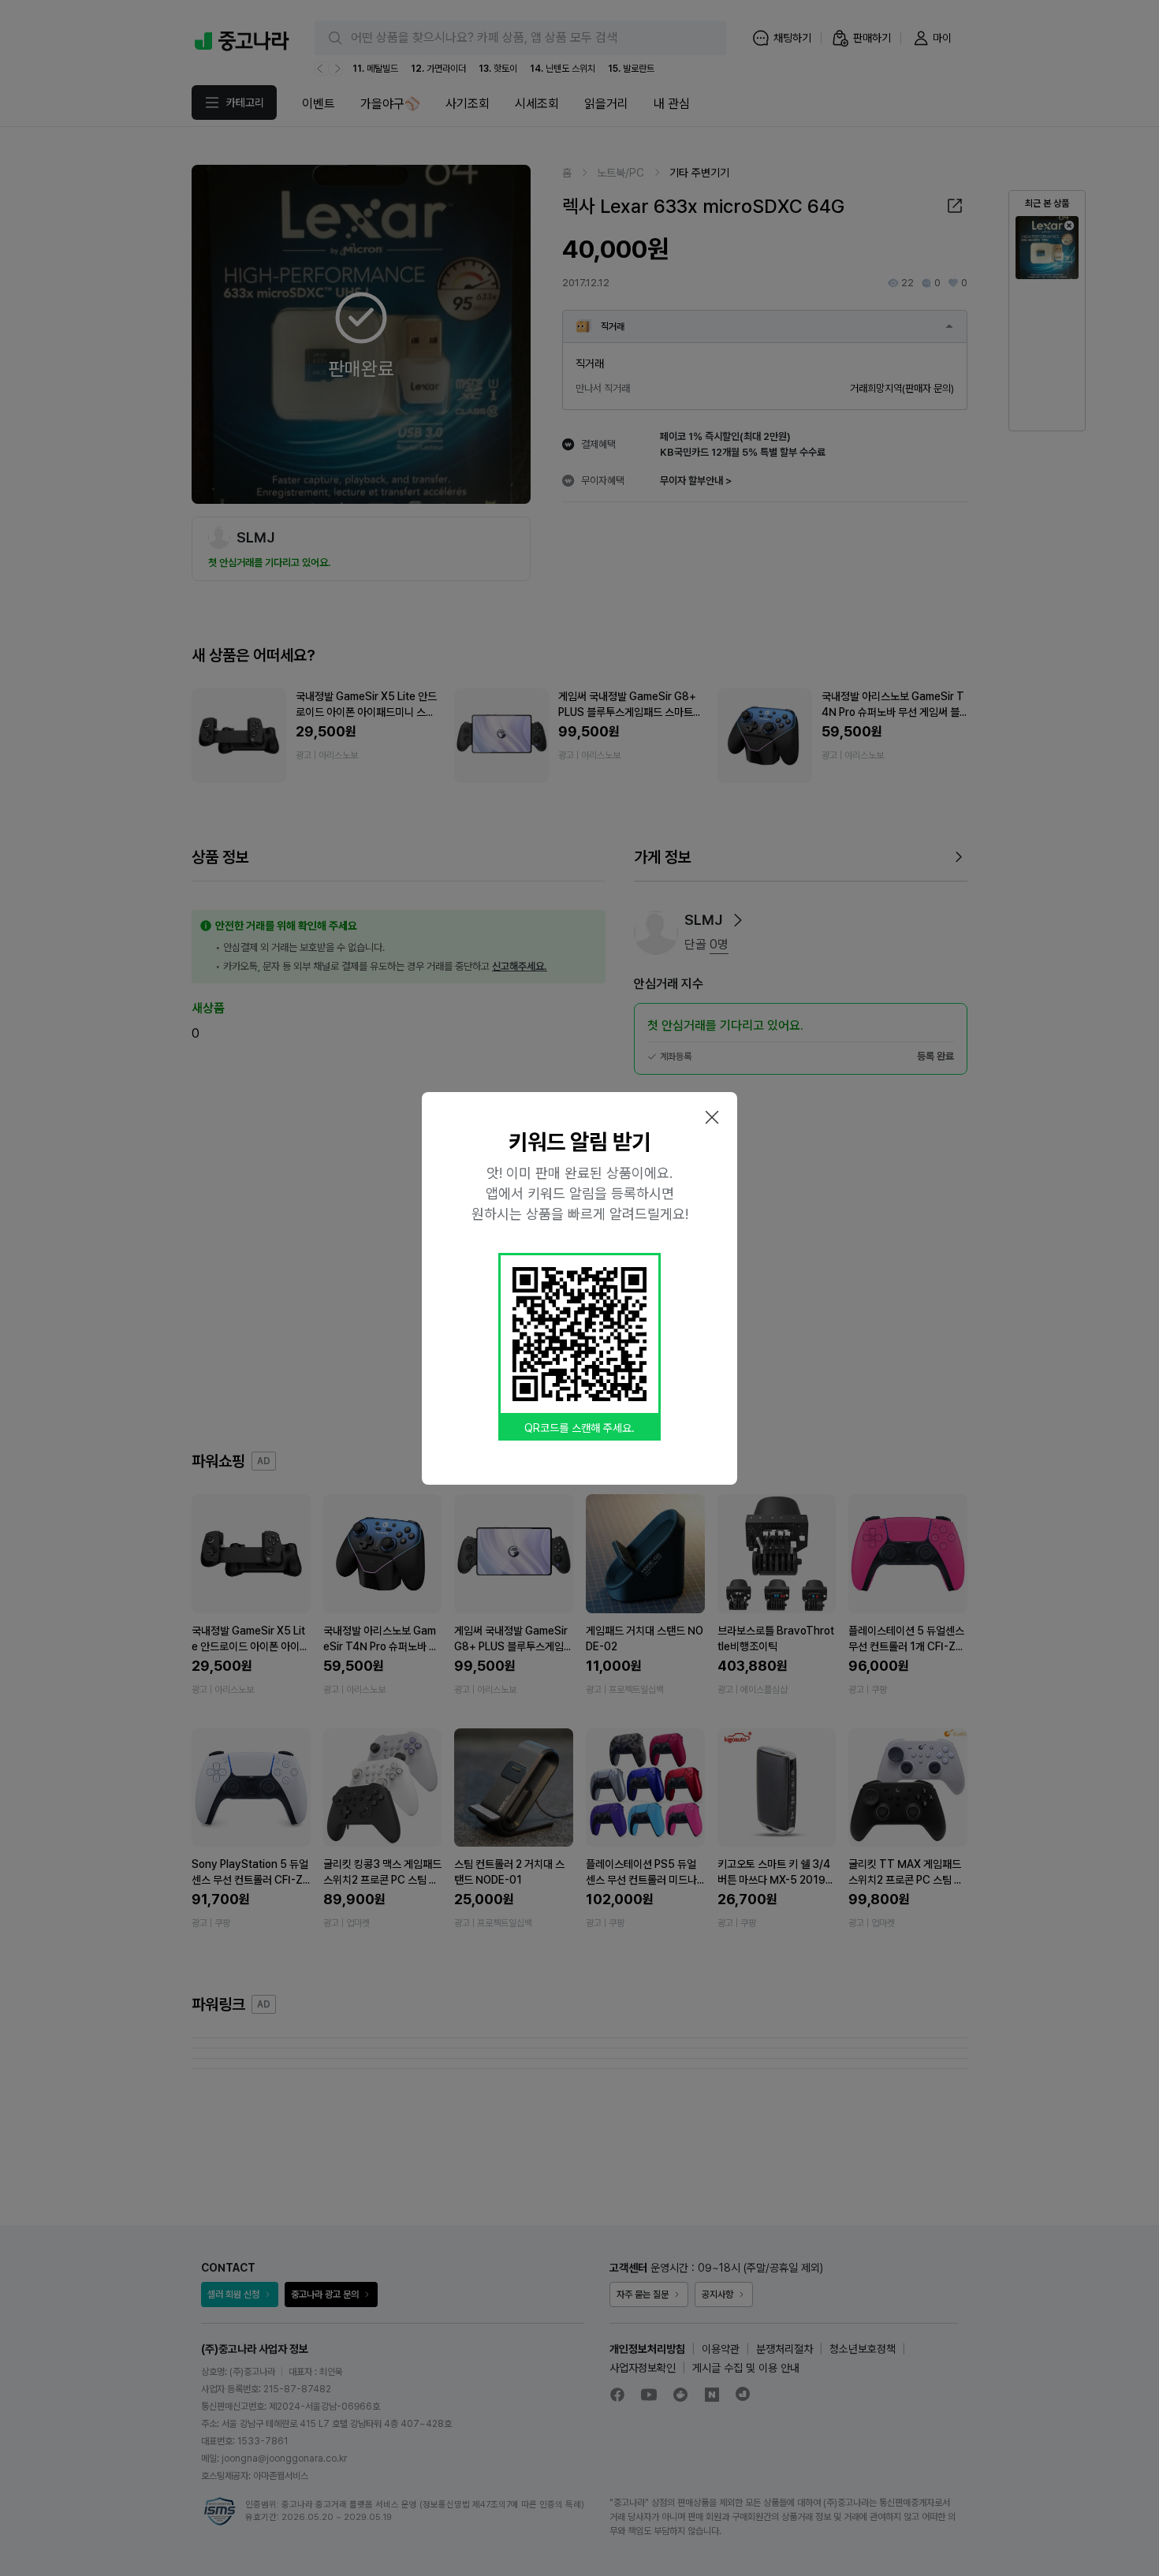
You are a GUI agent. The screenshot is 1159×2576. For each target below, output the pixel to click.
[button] (712, 1117)
